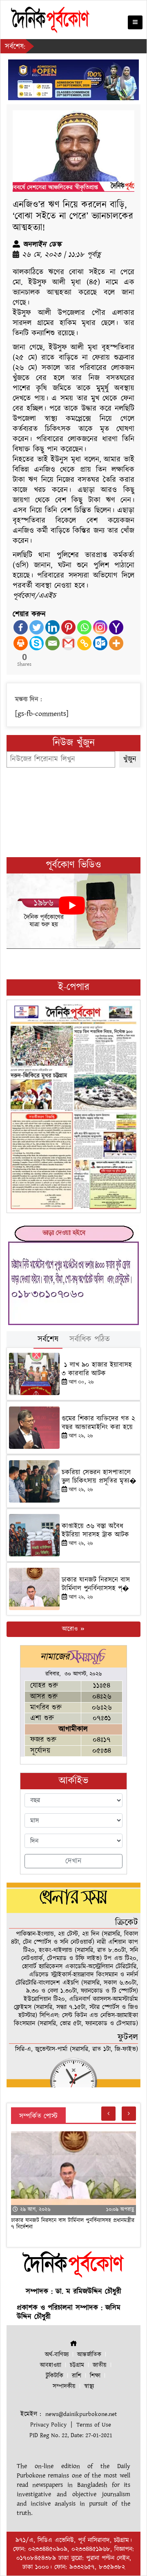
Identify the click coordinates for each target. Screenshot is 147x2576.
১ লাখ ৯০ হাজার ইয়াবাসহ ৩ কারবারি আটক (97, 1369)
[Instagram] (100, 627)
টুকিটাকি (55, 2376)
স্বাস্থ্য (89, 2386)
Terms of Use (94, 2425)
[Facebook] (21, 627)
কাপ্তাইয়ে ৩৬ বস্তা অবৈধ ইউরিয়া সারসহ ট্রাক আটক (97, 1530)
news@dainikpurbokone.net (81, 2414)
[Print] (21, 643)
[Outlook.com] (100, 643)
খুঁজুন (130, 759)
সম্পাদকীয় (64, 2386)
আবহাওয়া (51, 2365)
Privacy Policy (48, 2425)
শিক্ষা (95, 2376)
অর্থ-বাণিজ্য (57, 2355)
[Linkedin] (52, 627)
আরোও (71, 1629)
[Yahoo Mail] (116, 627)
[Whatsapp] (84, 627)
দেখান (73, 1861)
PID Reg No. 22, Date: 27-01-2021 (71, 2435)
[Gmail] (68, 643)
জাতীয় (100, 2365)
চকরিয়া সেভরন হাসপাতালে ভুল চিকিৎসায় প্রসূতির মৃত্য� (99, 1477)
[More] (116, 643)
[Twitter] (37, 627)
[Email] (52, 643)
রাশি (77, 2376)
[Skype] (37, 643)
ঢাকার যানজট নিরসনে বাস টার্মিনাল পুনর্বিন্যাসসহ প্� (96, 1584)
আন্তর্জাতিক (89, 2355)
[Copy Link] (84, 643)
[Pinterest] (68, 627)
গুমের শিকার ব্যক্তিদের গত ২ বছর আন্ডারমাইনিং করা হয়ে (98, 1423)
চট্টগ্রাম (77, 2365)
